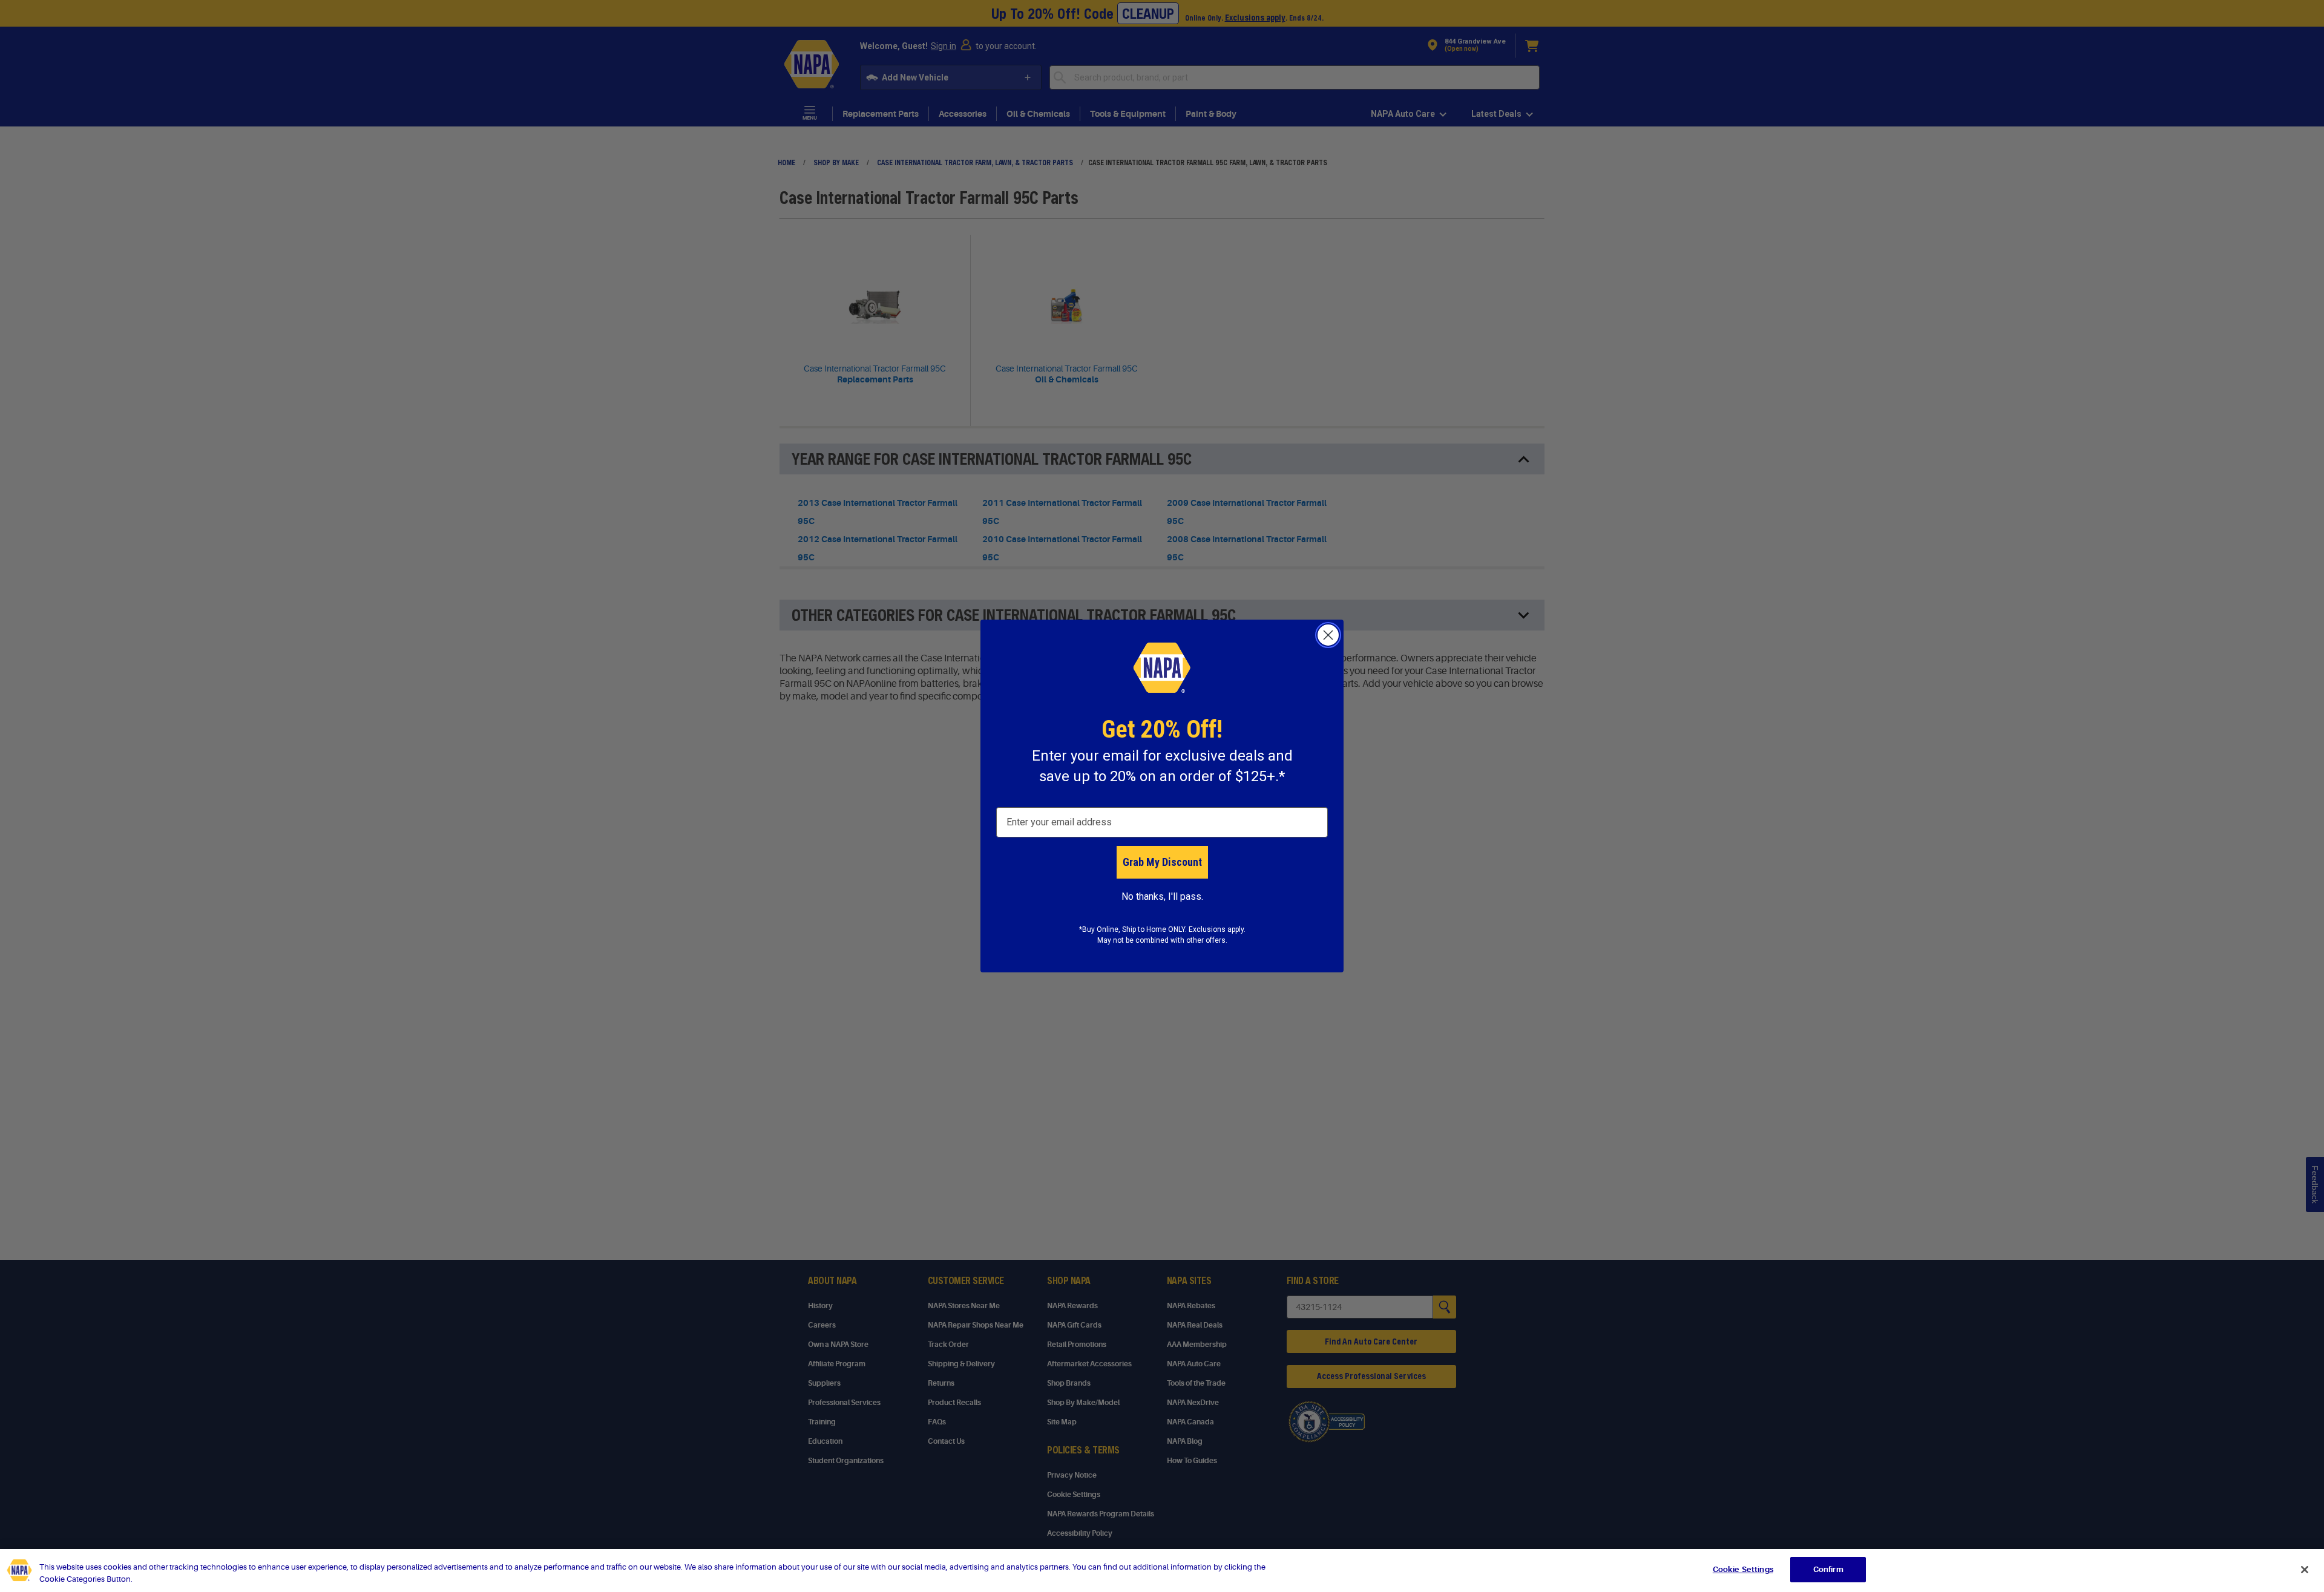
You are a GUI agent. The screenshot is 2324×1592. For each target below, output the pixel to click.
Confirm (1828, 1569)
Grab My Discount (1162, 862)
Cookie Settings (1743, 1569)
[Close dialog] (1328, 635)
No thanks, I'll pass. (1162, 896)
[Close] (2305, 1570)
